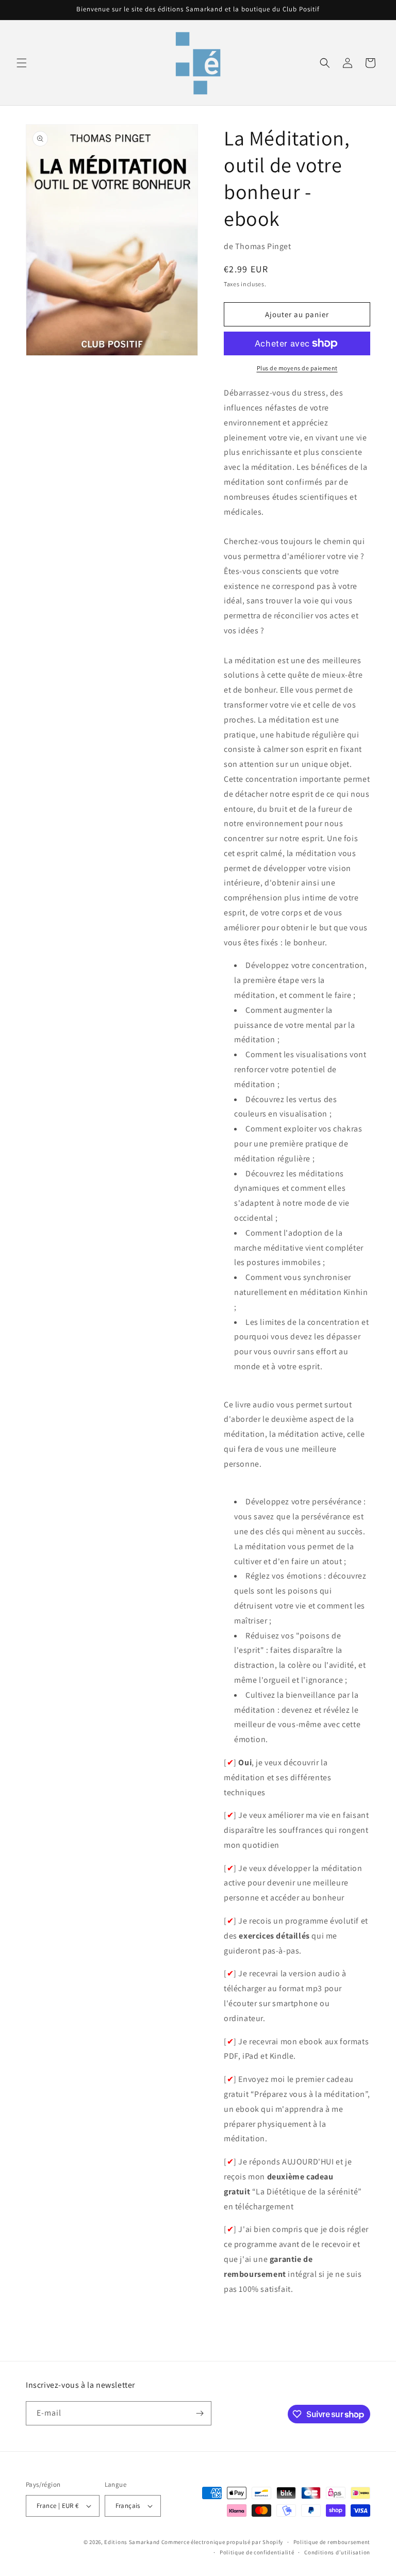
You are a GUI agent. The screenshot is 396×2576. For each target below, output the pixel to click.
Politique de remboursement (332, 2542)
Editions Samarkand (132, 2542)
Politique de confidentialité (257, 2552)
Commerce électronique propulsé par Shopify (222, 2542)
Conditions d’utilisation (337, 2552)
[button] (22, 63)
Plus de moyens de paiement (297, 368)
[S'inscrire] (200, 2413)
